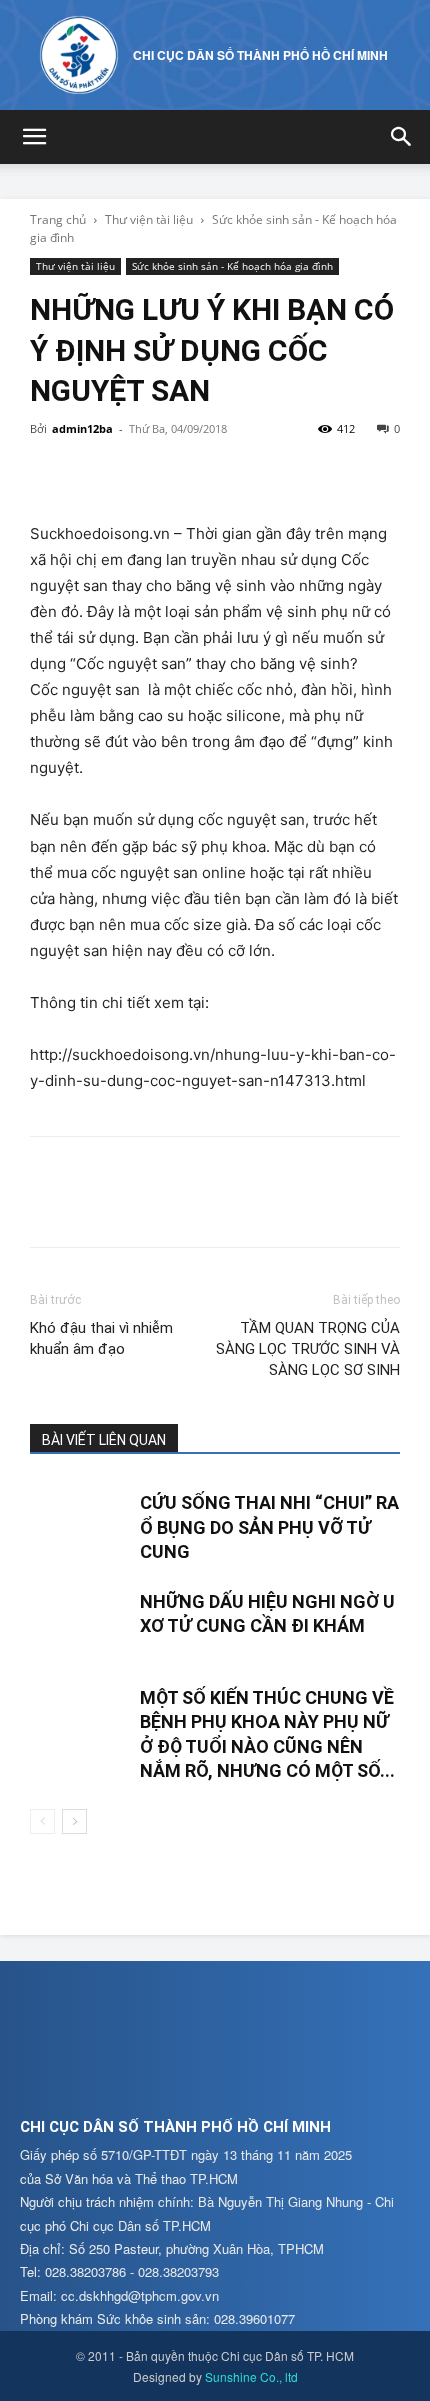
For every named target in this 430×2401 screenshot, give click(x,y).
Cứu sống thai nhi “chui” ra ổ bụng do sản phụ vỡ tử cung (269, 1527)
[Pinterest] (142, 474)
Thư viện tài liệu (149, 219)
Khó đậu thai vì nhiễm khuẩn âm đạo (101, 1338)
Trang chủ (58, 219)
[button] (34, 137)
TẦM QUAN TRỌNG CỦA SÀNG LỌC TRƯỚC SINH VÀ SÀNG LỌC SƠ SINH (308, 1349)
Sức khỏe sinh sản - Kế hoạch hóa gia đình (232, 266)
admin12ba (82, 428)
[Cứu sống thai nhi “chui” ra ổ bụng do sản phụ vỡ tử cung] (80, 1525)
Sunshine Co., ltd (251, 2376)
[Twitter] (96, 474)
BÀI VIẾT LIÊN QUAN (104, 1440)
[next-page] (74, 1821)
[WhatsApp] (188, 474)
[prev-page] (42, 1821)
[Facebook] (50, 474)
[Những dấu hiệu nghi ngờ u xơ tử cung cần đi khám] (80, 1624)
